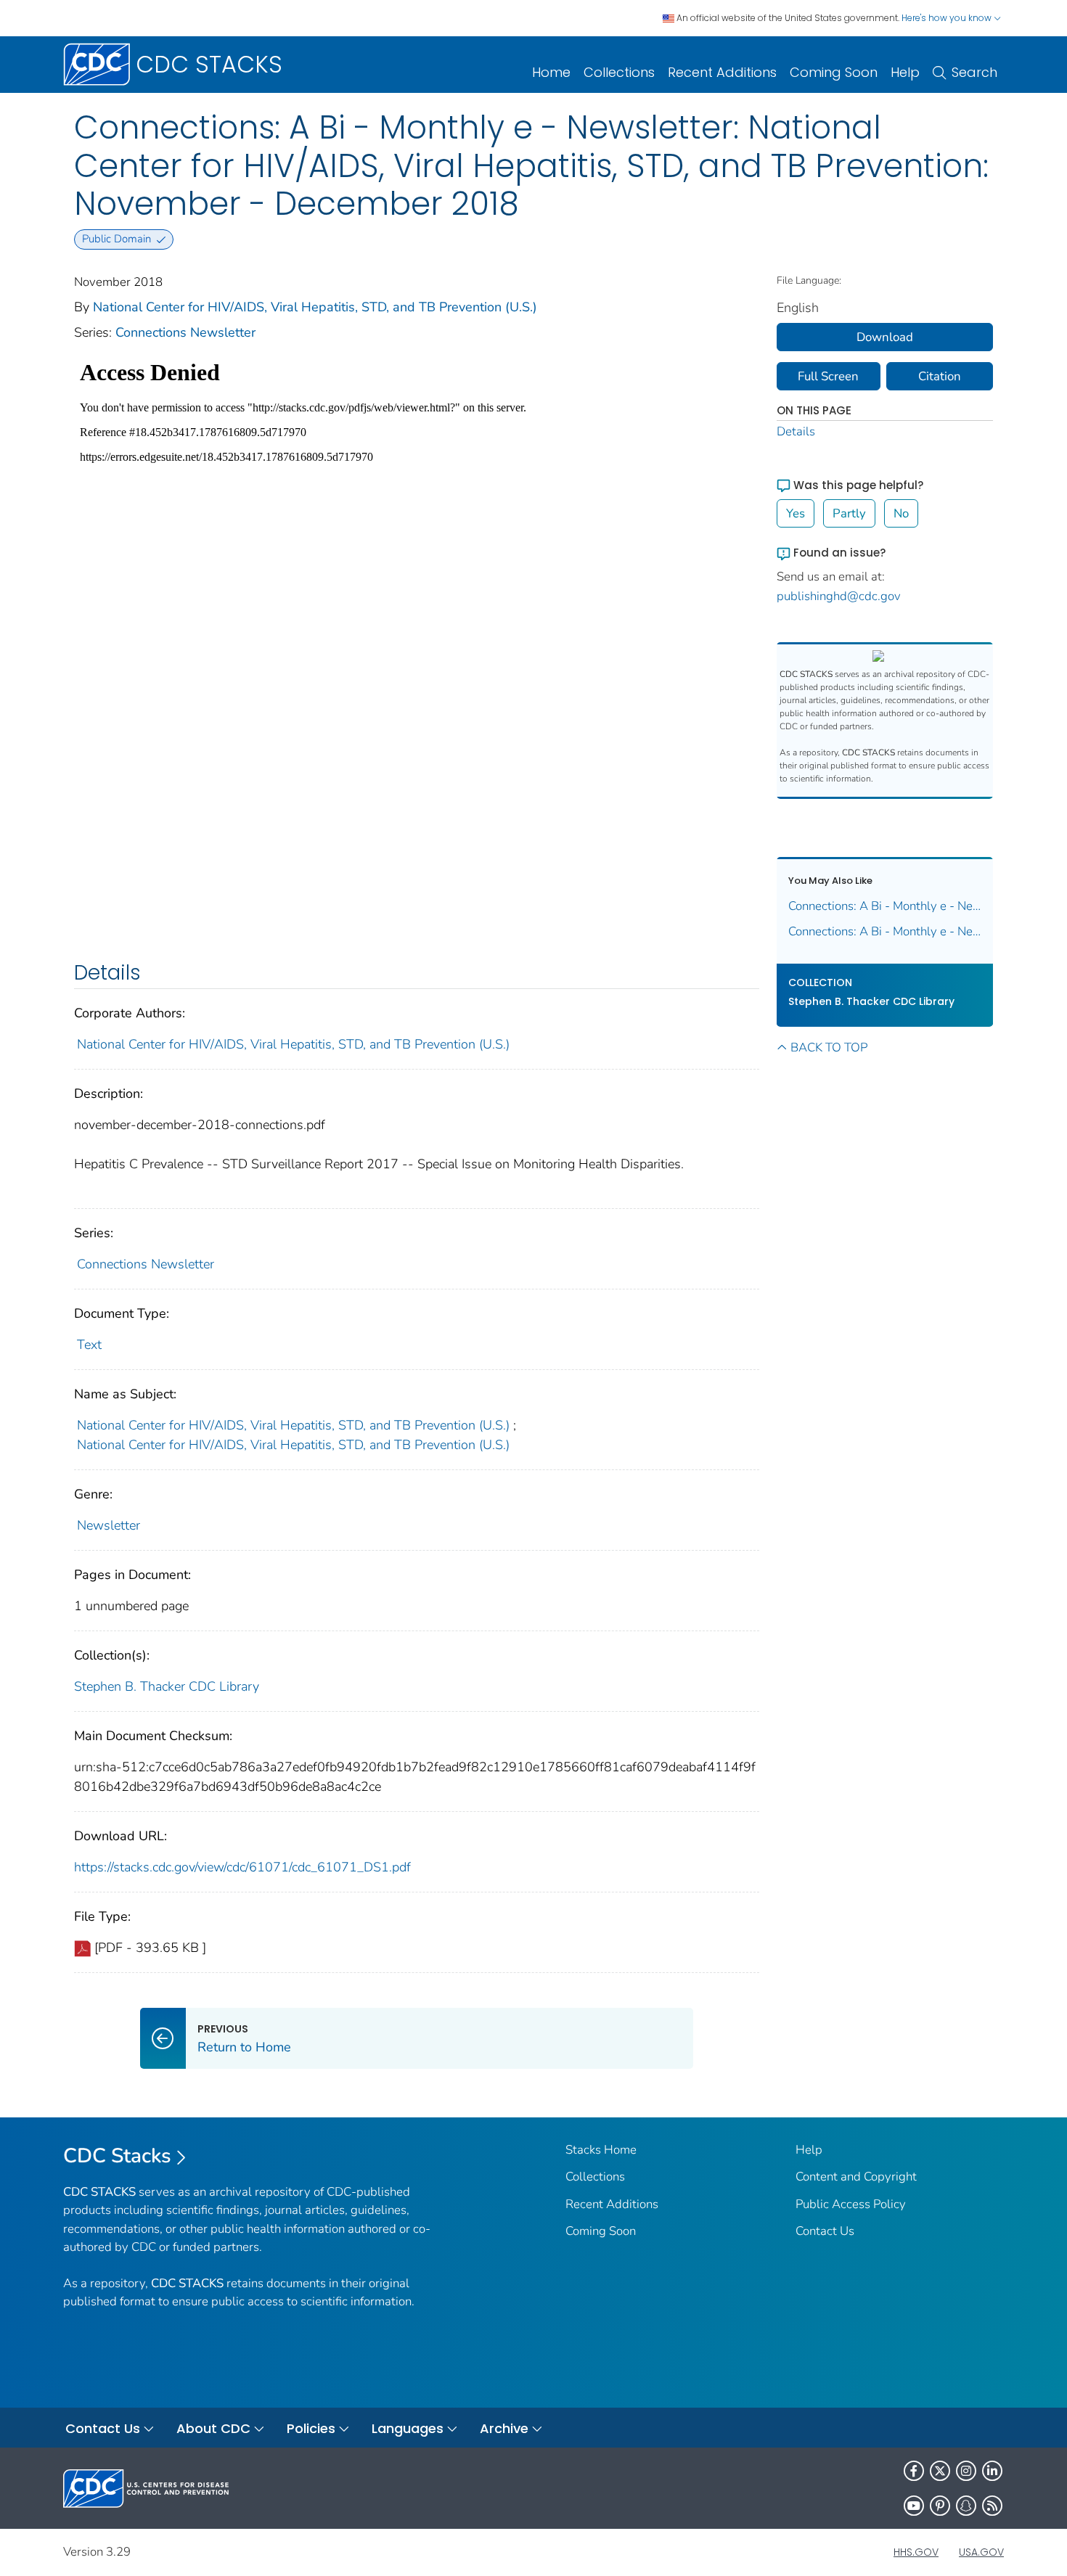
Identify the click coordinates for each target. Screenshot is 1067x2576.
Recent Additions (722, 72)
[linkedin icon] (992, 2471)
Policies (311, 2428)
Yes (796, 513)
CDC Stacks (117, 2156)
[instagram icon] (966, 2471)
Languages (408, 2428)
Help (905, 72)
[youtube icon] (914, 2506)
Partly (849, 513)
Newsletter (109, 1525)
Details (796, 431)
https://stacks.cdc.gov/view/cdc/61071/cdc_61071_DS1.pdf (242, 1867)
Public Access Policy (851, 2204)
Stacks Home (601, 2150)
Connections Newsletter (185, 332)
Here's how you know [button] (948, 18)
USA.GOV (981, 2552)
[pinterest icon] (940, 2506)
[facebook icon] (914, 2471)
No (901, 513)
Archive (504, 2428)
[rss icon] (992, 2506)
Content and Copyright (856, 2177)
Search (974, 72)
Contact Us (825, 2231)
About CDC (213, 2428)
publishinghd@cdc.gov (839, 596)
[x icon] (940, 2471)
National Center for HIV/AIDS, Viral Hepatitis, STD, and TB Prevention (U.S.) (315, 307)
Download (885, 337)
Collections (619, 72)
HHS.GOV (916, 2552)
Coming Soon (834, 72)
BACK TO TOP (829, 1047)
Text (89, 1345)
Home (551, 72)
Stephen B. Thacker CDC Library (167, 1686)
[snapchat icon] (966, 2506)
